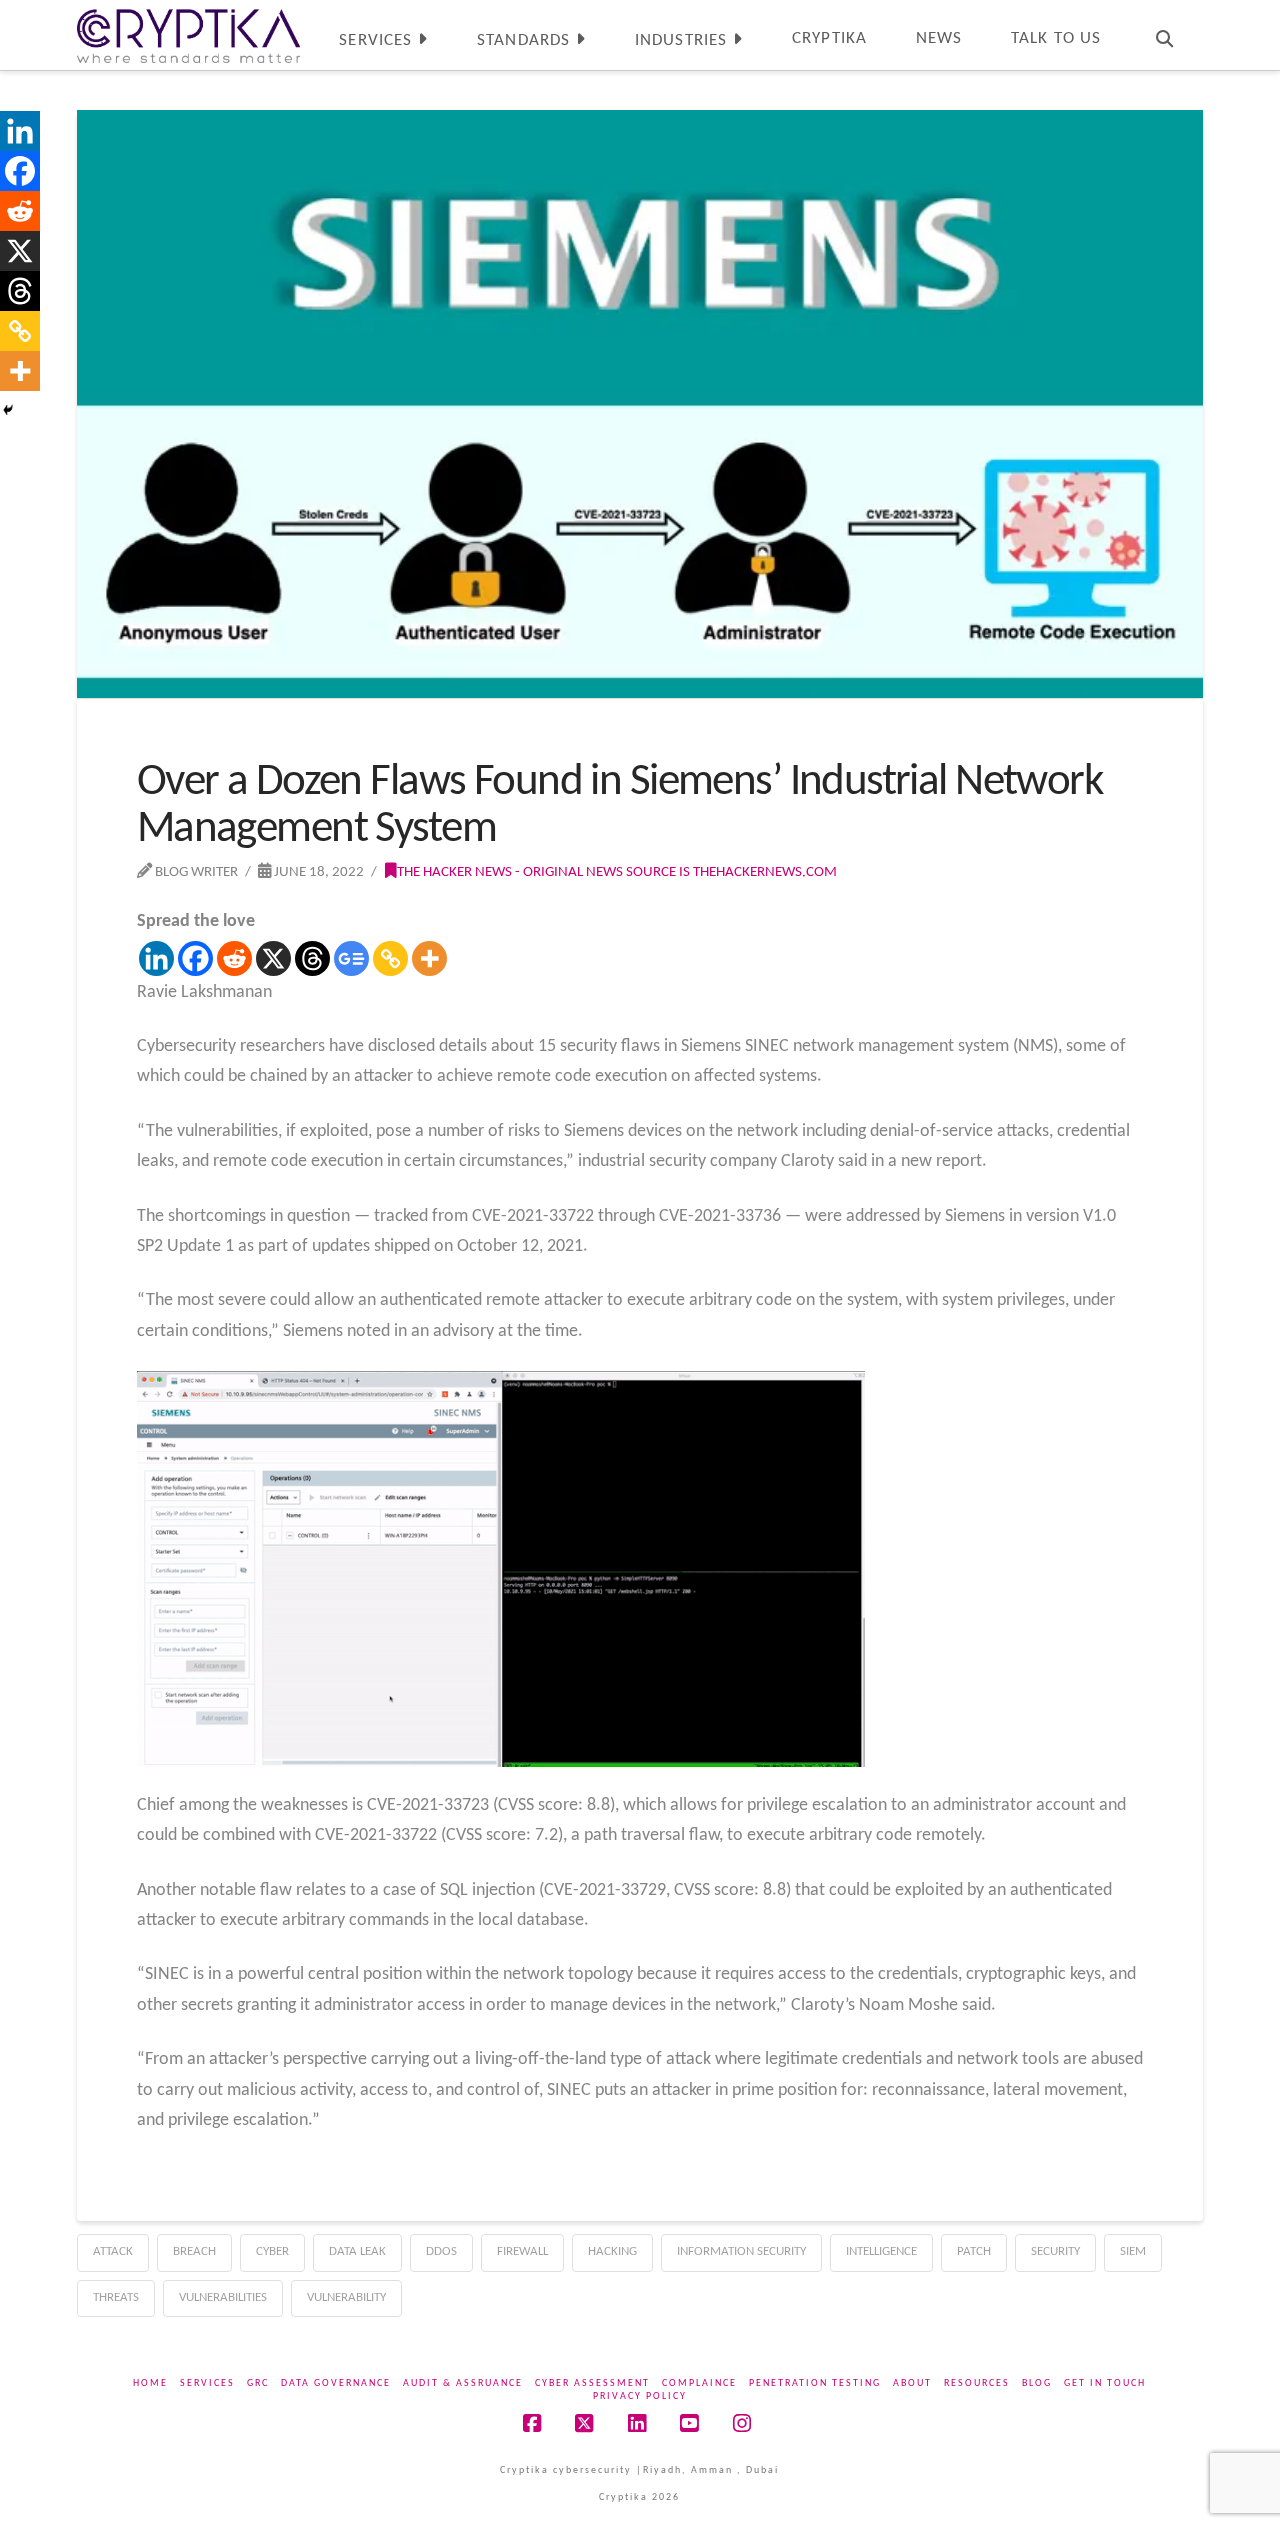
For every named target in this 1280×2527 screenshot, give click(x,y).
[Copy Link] (390, 958)
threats (116, 2297)
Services (207, 2383)
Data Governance (336, 2383)
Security (1055, 2251)
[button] (1261, 19)
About (912, 2383)
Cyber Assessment (592, 2383)
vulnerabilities (223, 2297)
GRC (258, 2383)
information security (741, 2251)
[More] (429, 958)
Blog (1037, 2383)
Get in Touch (1105, 2383)
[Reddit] (234, 958)
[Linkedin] (156, 958)
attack (113, 2251)
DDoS (441, 2251)
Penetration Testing (815, 2383)
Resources (977, 2383)
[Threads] (312, 958)
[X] (273, 958)
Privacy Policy (640, 2396)
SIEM (1133, 2251)
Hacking (612, 2251)
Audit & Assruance (463, 2383)
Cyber (272, 2251)
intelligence (881, 2251)
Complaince (699, 2383)
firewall (522, 2251)
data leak (357, 2251)
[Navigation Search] (1164, 35)
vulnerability (346, 2297)
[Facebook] (195, 958)
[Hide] (8, 410)
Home (150, 2383)
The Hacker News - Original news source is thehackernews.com (617, 872)
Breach (194, 2251)
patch (974, 2251)
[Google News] (351, 958)
